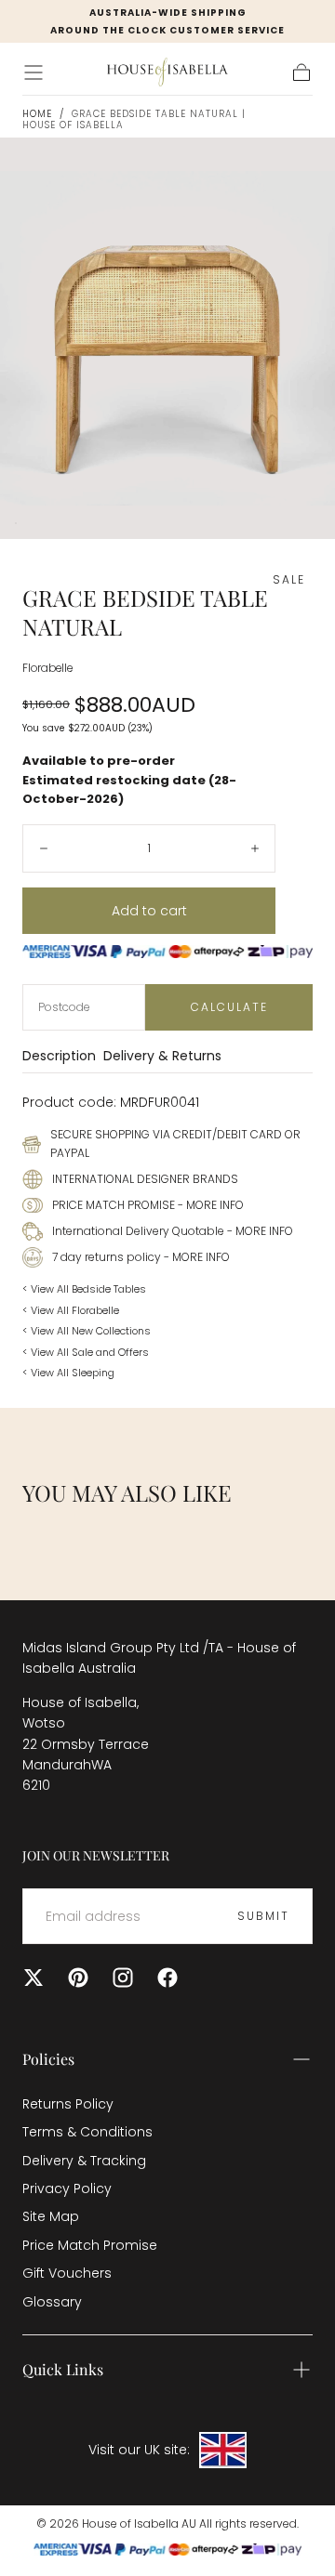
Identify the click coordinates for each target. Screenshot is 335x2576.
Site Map (51, 2216)
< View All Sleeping (68, 1373)
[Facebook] (167, 1978)
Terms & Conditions (87, 2132)
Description (59, 1057)
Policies (48, 2059)
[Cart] (301, 72)
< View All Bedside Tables (84, 1289)
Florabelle (47, 668)
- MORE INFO (209, 1205)
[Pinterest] (78, 1978)
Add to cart (149, 911)
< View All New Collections (87, 1331)
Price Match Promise (90, 2245)
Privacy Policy (67, 2188)
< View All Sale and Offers (86, 1352)
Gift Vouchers (67, 2273)
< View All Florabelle (71, 1310)
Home (37, 114)
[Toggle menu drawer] (33, 72)
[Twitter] (33, 1978)
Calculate (229, 1007)
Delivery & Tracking (84, 2161)
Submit (263, 1916)
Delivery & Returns (162, 1057)
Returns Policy (68, 2104)
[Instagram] (123, 1978)
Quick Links (63, 2369)
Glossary (52, 2302)
